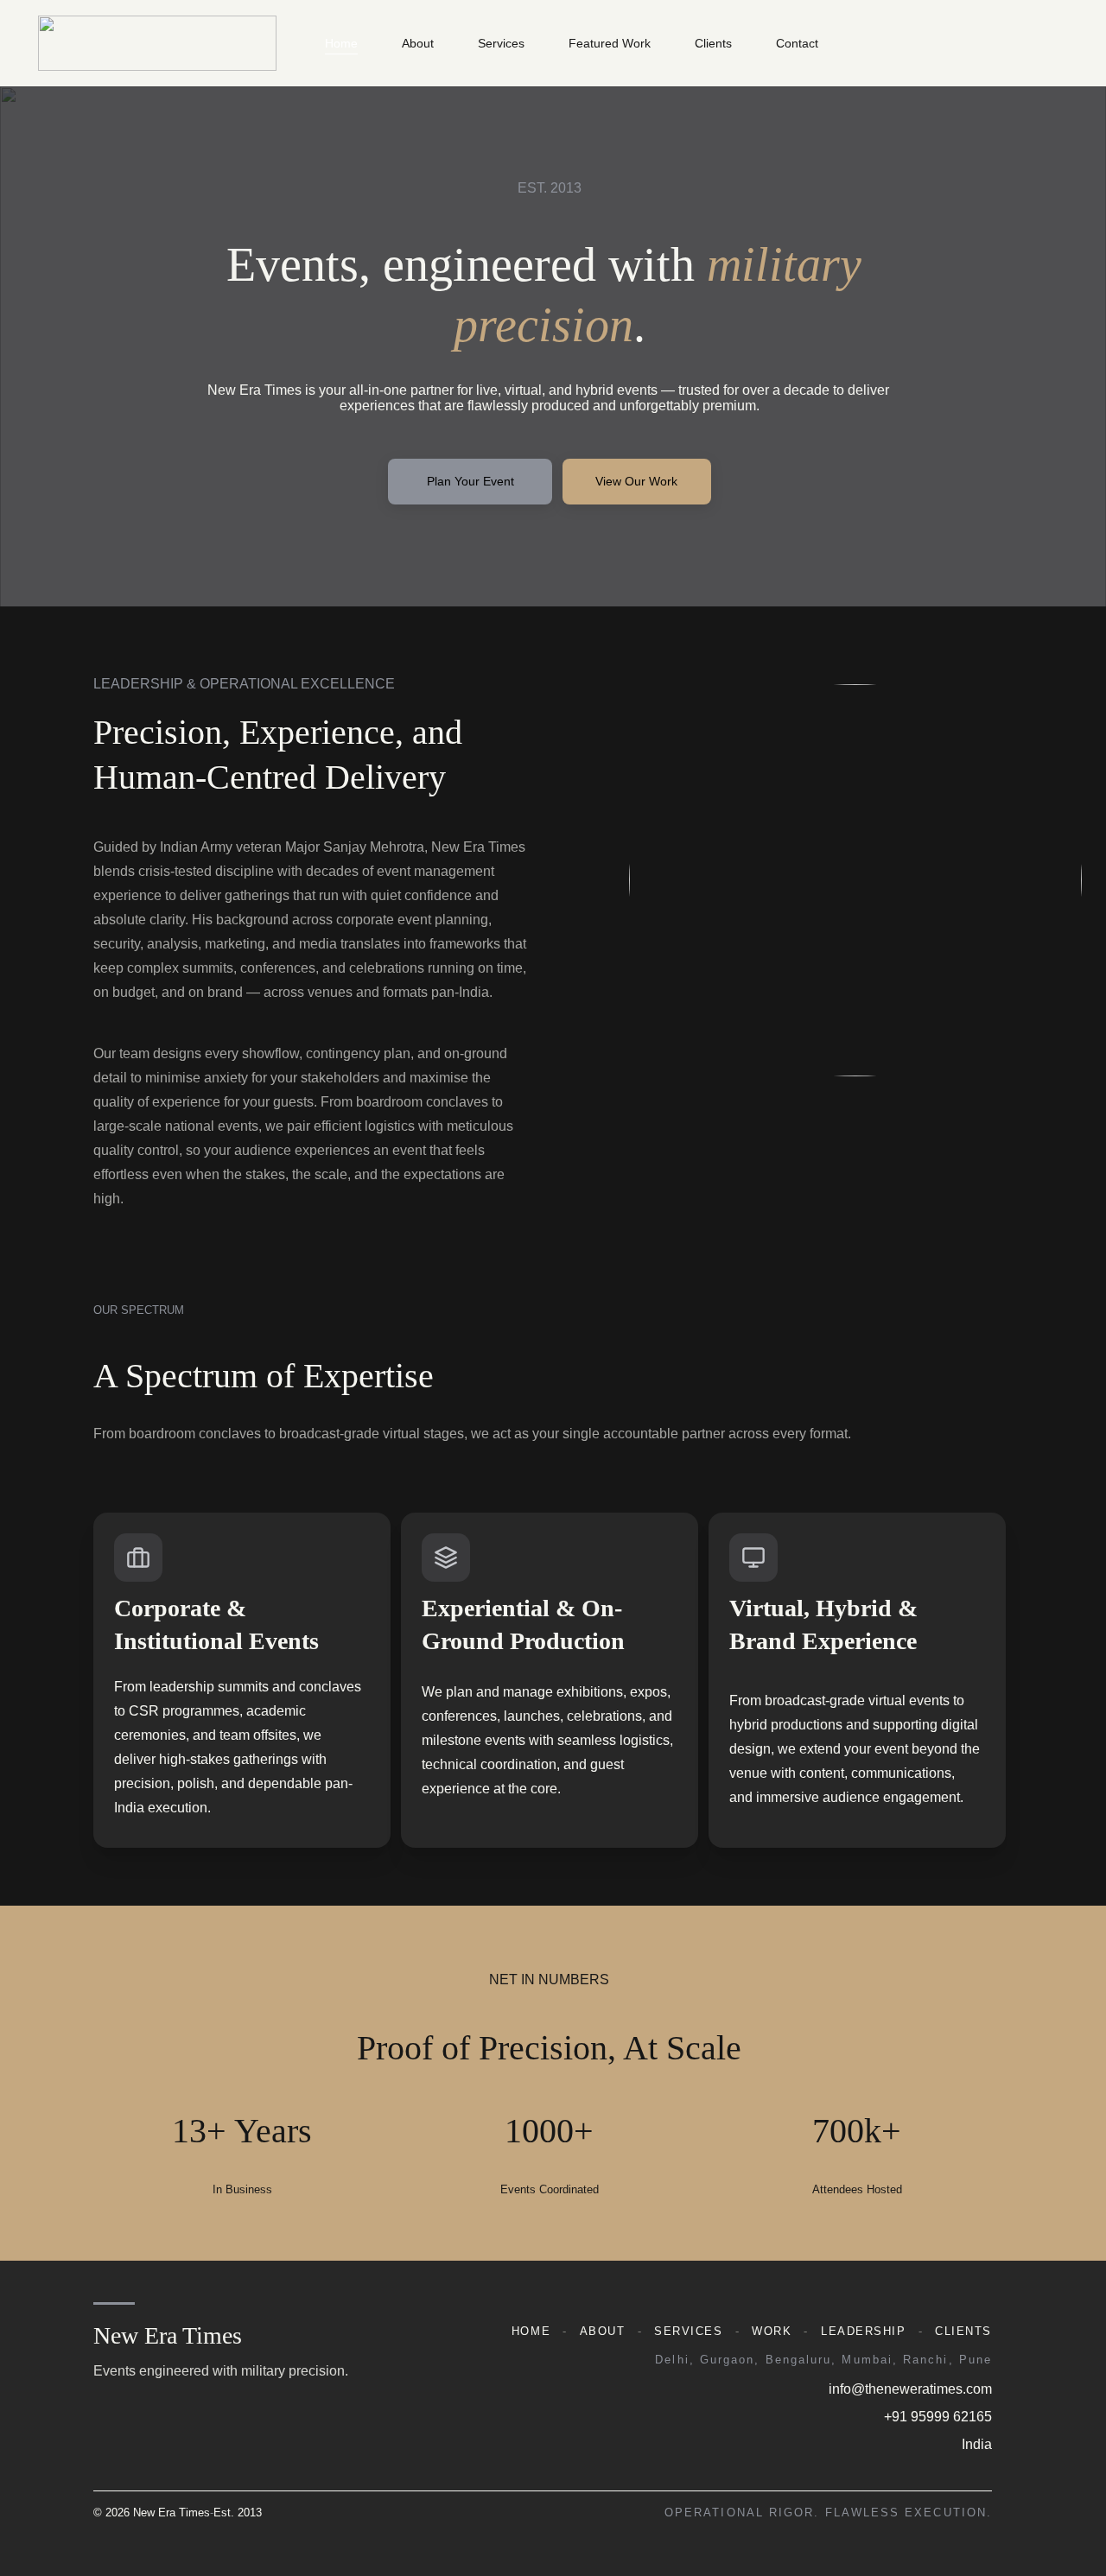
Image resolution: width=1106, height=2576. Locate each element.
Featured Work (610, 43)
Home (341, 43)
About (418, 43)
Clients (713, 43)
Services (501, 43)
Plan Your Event (470, 481)
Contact (797, 43)
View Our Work (636, 481)
